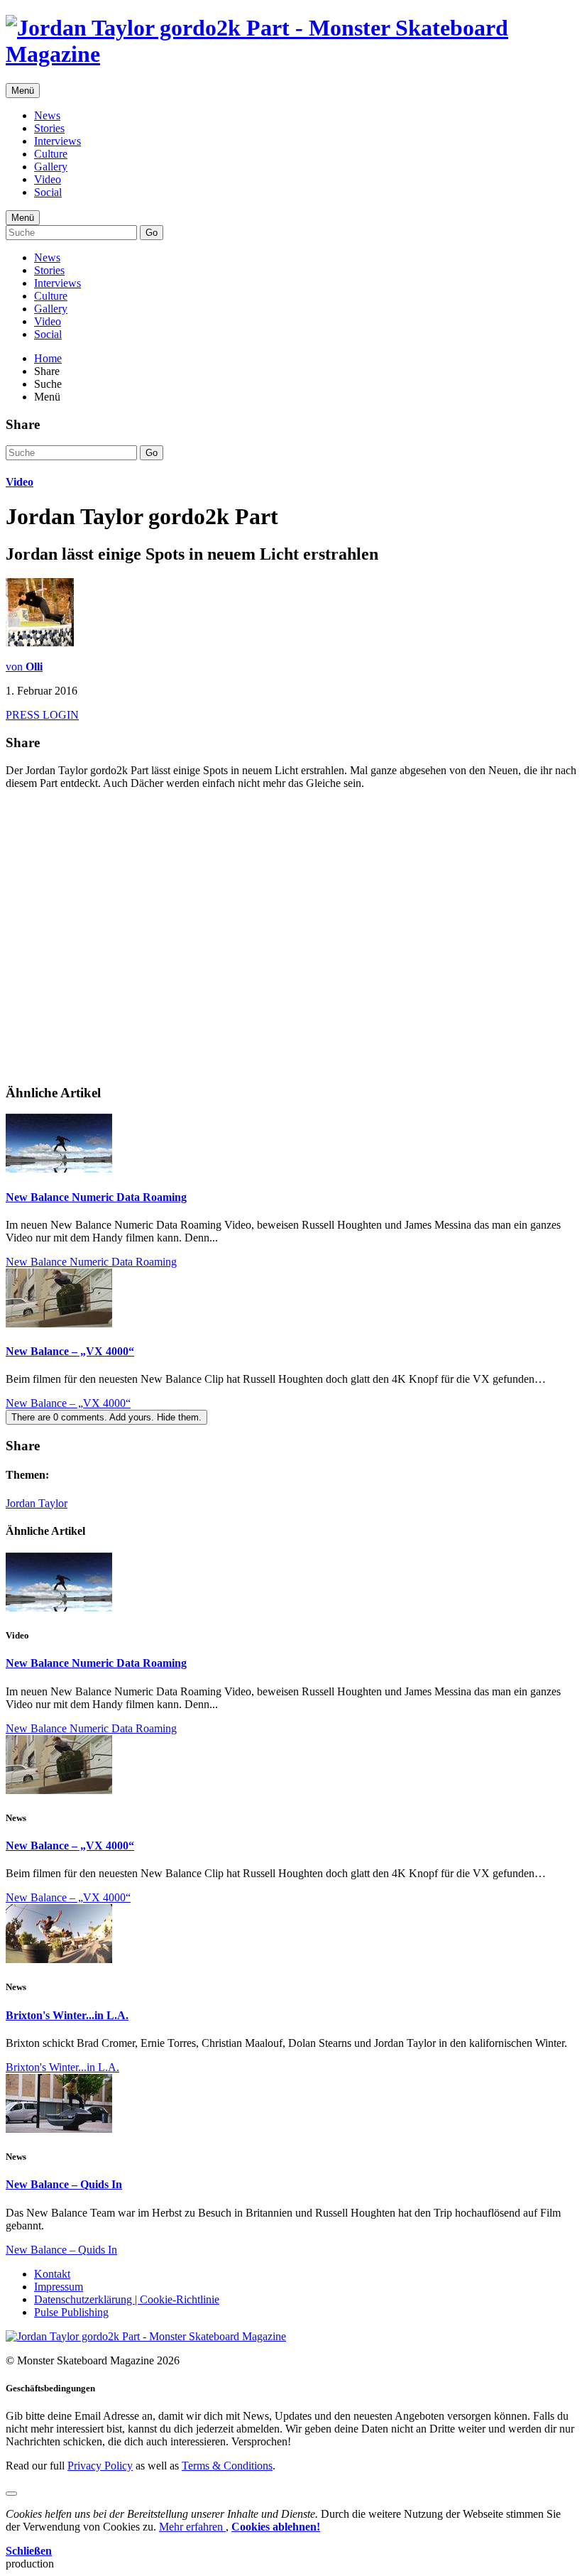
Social (48, 192)
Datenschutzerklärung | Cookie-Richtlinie (127, 2299)
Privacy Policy (100, 2466)
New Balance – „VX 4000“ (70, 1351)
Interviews (57, 141)
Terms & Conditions (227, 2466)
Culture (51, 154)
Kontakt (52, 2274)
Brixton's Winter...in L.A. (67, 2015)
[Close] (11, 2494)
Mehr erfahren (192, 2527)
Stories (49, 128)
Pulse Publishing (71, 2312)
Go (152, 233)
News (47, 115)
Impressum (59, 2287)
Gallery (51, 167)
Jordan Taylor (37, 1503)
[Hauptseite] (291, 54)
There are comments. (106, 1417)
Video (48, 179)
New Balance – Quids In (64, 2184)
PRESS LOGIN (42, 715)
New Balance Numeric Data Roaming (96, 1197)
